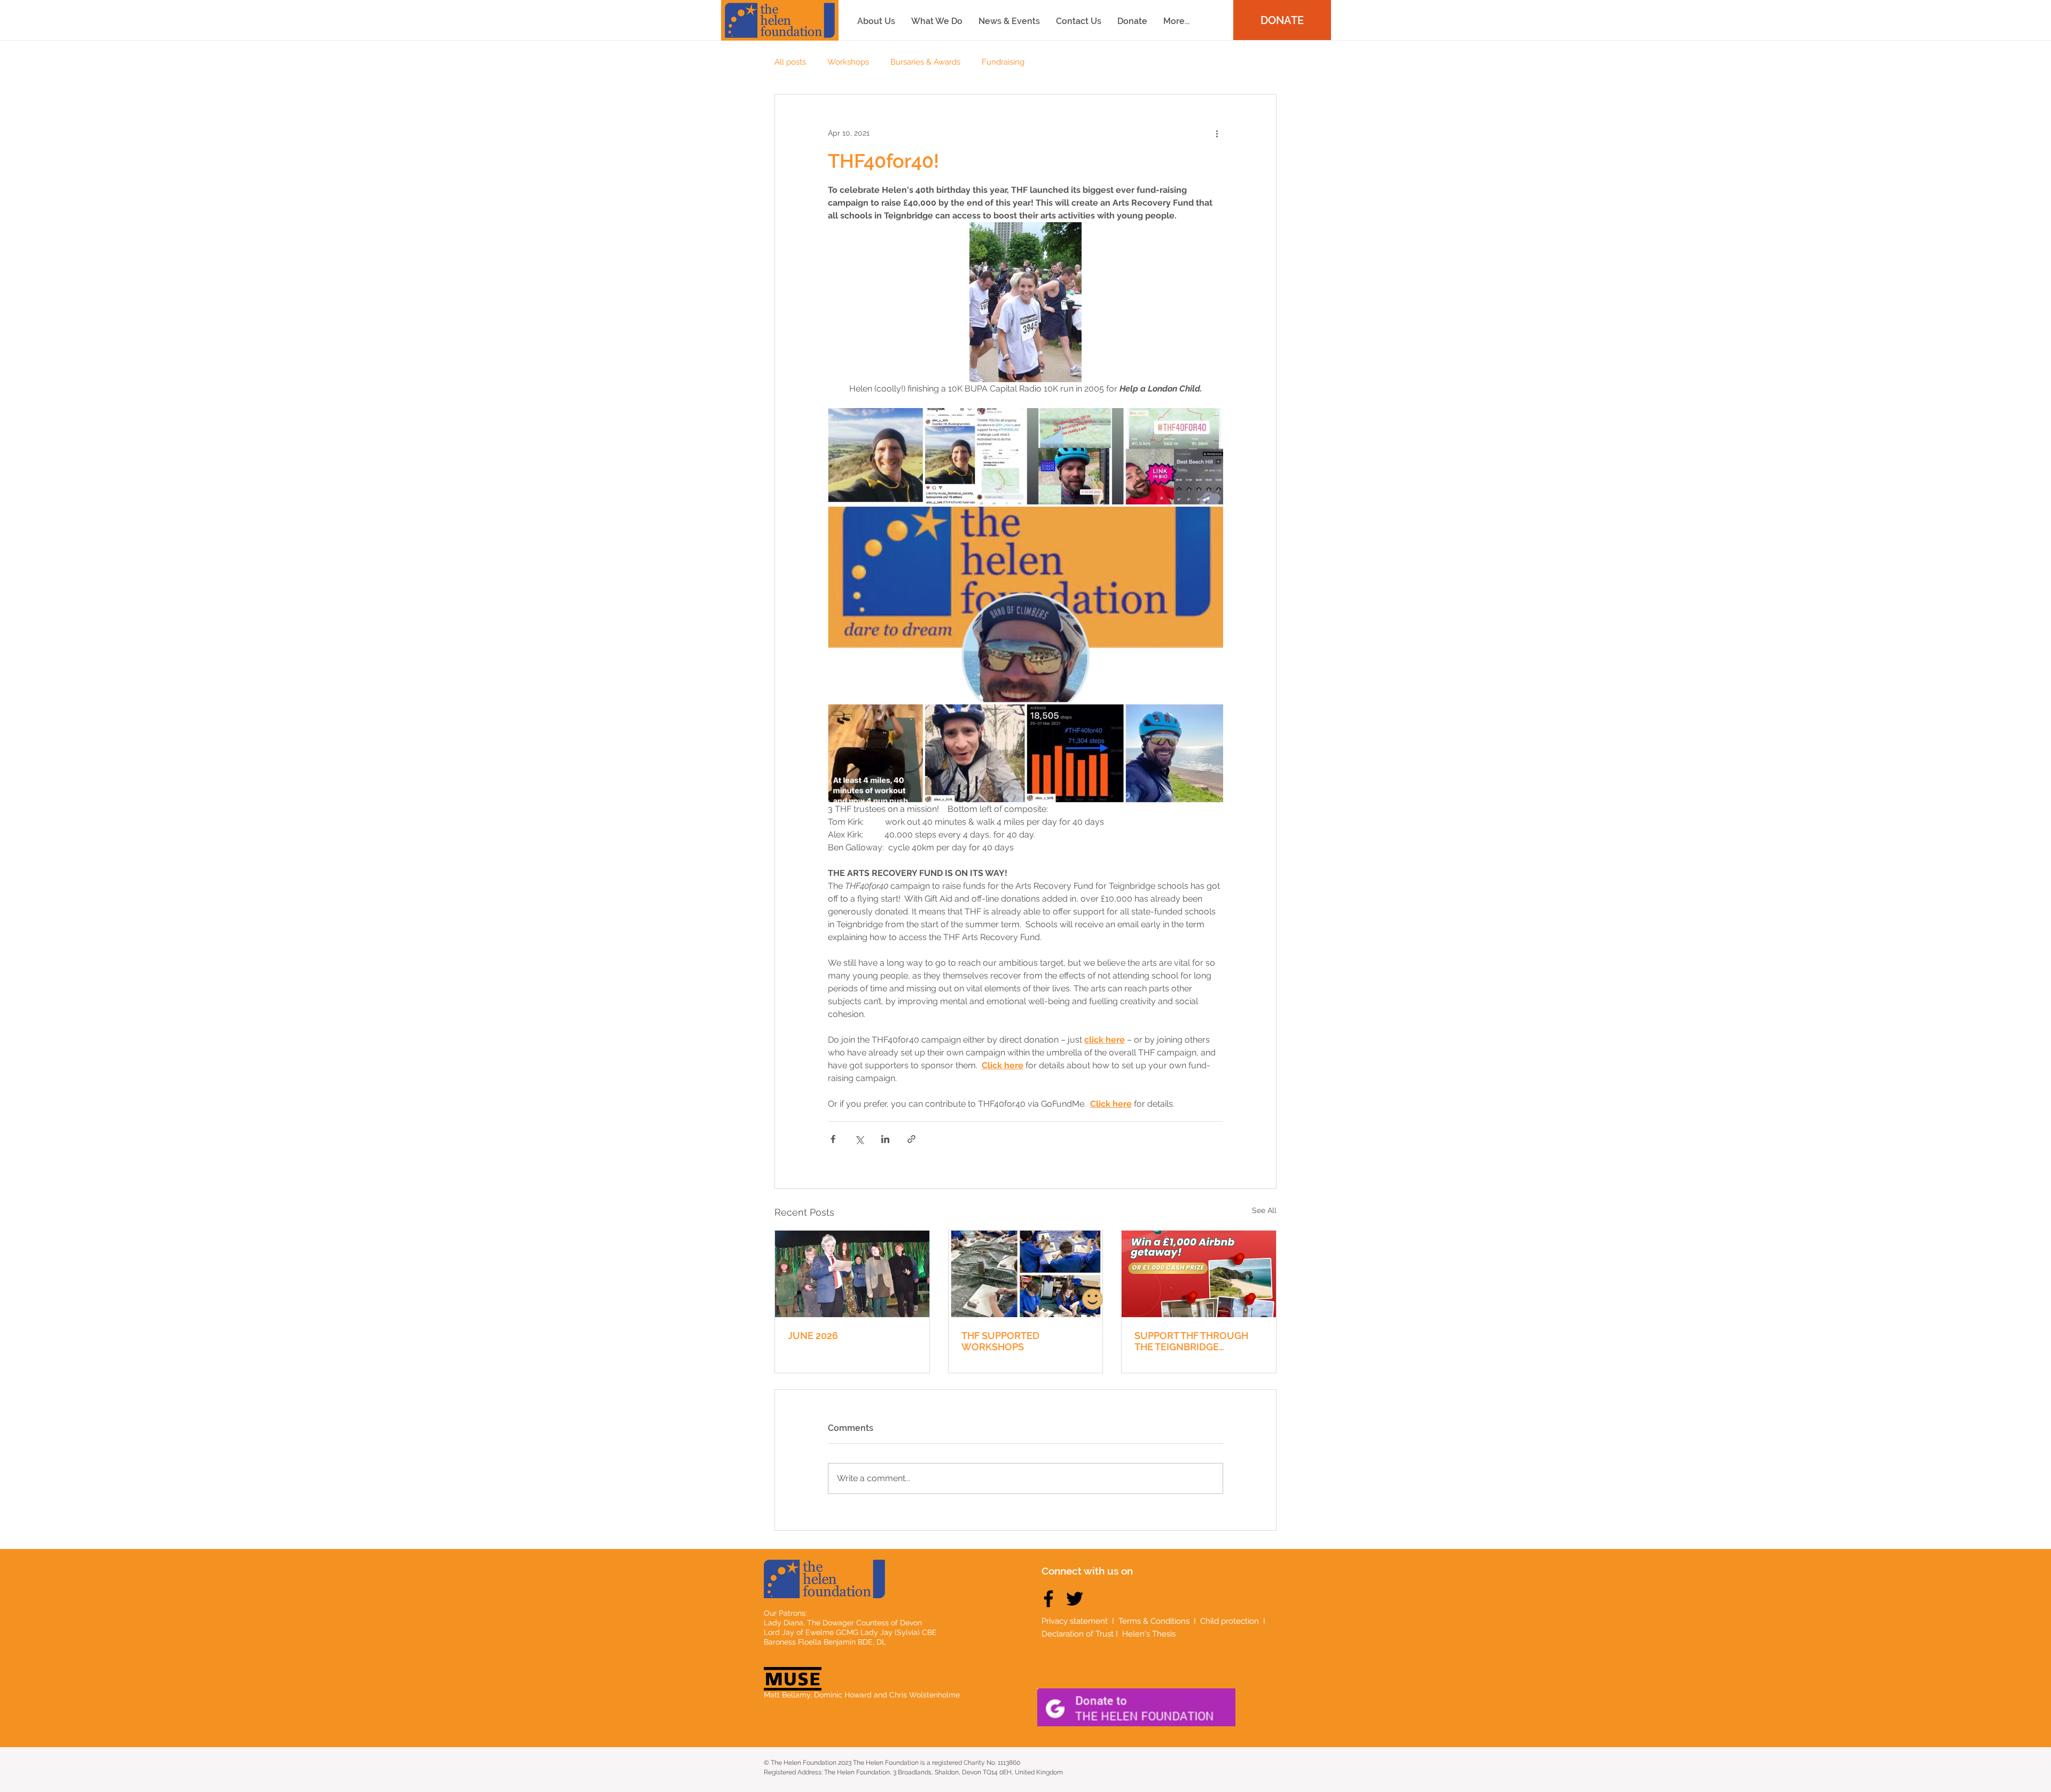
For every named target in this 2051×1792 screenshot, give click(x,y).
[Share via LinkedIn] (885, 1139)
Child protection (1231, 1621)
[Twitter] (1075, 1599)
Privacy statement (1075, 1621)
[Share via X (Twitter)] (859, 1139)
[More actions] (1217, 133)
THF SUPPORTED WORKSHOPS (1000, 1341)
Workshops (848, 62)
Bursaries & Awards (925, 62)
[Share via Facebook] (833, 1139)
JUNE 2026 (813, 1336)
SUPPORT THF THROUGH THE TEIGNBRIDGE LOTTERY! (1191, 1341)
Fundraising (1003, 62)
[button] (1176, 21)
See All (1264, 1210)
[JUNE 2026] (852, 1274)
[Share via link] (911, 1139)
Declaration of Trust (1078, 1634)
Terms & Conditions (1154, 1621)
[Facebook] (1048, 1599)
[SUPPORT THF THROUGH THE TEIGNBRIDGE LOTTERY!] (1199, 1274)
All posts (790, 62)
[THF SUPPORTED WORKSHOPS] (1026, 1274)
